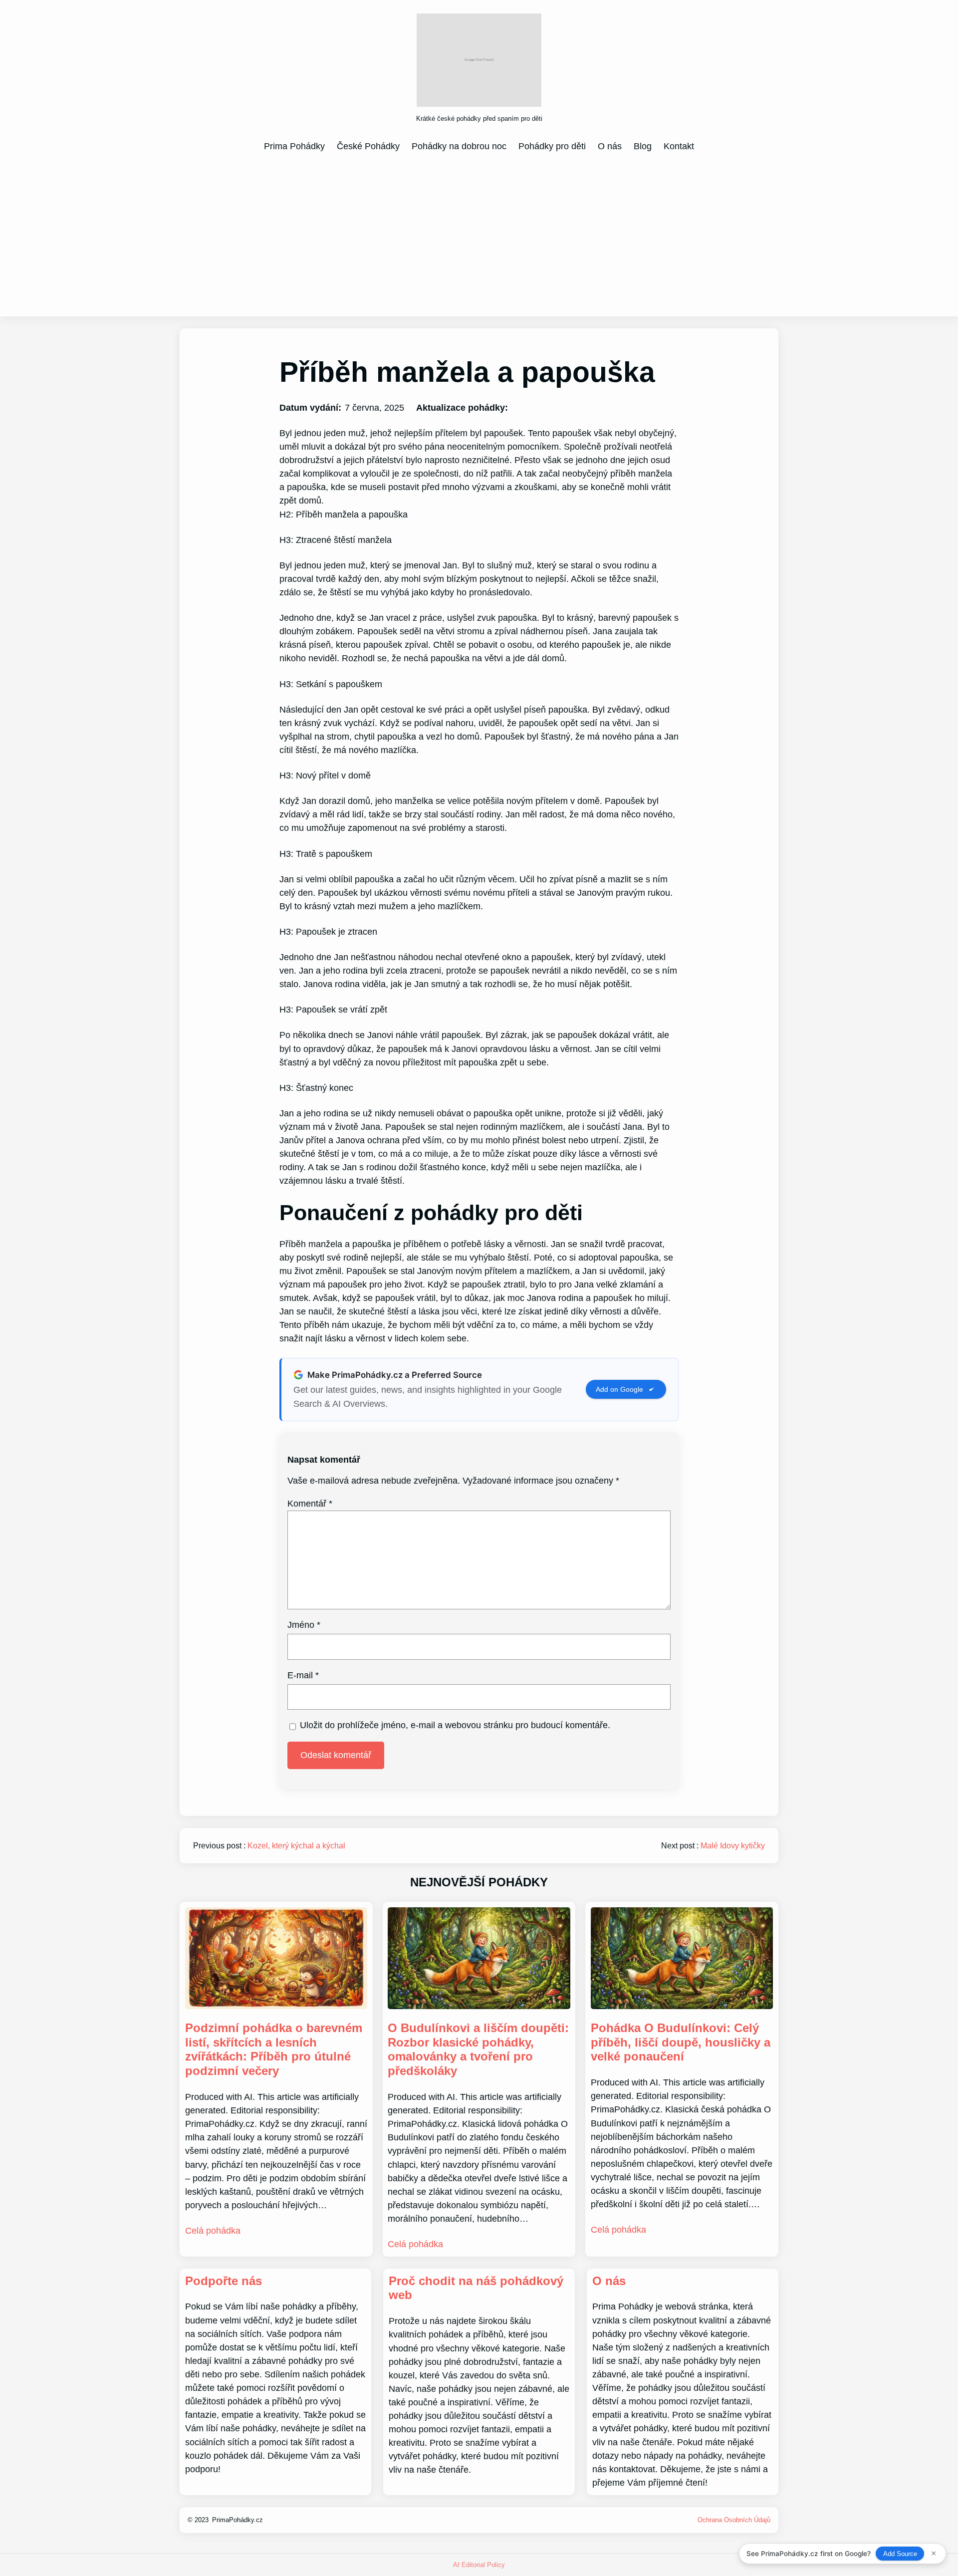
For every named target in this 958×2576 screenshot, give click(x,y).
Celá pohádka (213, 2231)
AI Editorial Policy (479, 2565)
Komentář (310, 1504)
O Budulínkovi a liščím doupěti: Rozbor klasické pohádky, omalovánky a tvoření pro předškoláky (478, 2049)
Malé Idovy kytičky (733, 1846)
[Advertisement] (479, 234)
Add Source (900, 2554)
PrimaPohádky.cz (238, 2520)
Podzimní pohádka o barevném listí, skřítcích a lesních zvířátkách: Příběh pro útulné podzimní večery (274, 2049)
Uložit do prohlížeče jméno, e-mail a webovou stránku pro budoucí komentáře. (455, 1725)
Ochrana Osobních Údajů (734, 2520)
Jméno (304, 1625)
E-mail (303, 1675)
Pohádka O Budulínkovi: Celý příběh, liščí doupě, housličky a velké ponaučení (681, 2042)
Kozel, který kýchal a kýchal (296, 1846)
